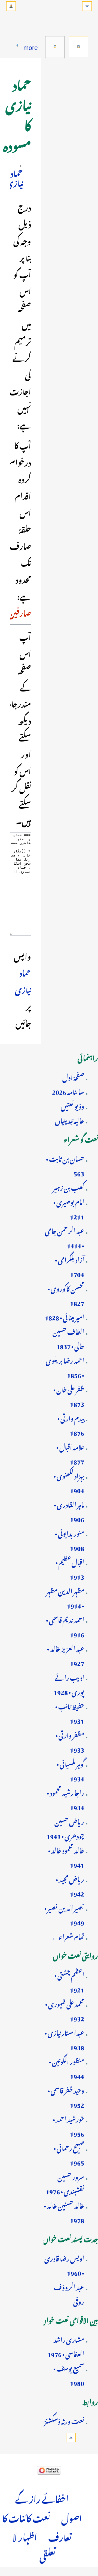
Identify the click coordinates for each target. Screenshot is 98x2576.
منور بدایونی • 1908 (70, 1540)
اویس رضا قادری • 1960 (64, 2265)
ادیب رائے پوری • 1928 (69, 1684)
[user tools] (11, 6)
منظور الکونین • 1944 (67, 2068)
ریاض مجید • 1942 (70, 1885)
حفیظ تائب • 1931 (70, 1713)
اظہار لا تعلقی (34, 2545)
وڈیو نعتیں (72, 1105)
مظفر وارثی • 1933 (70, 1741)
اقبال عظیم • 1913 (70, 1569)
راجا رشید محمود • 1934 (65, 1799)
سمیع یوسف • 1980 (69, 2375)
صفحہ (79, 47)
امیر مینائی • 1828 (65, 1316)
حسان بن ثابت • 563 (65, 1165)
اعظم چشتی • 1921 (69, 1981)
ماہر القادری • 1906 (69, 1511)
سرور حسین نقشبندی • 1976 (65, 2183)
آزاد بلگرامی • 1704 (70, 1266)
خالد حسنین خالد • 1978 (64, 2212)
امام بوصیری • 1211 (69, 1208)
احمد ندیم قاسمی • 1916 (65, 1626)
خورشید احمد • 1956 (68, 2125)
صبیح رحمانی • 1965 (69, 2154)
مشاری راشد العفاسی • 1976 (66, 2346)
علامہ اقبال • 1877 (70, 1453)
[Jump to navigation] (87, 6)
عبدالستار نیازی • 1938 (64, 2039)
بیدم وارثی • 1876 (71, 1424)
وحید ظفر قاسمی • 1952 (66, 2097)
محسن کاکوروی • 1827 (66, 1295)
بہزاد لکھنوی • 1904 (69, 1482)
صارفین (20, 612)
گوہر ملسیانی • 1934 (70, 1770)
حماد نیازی (15, 177)
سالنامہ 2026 (68, 1091)
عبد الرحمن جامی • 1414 (65, 1237)
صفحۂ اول (73, 1076)
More (31, 46)
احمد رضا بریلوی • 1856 (65, 1367)
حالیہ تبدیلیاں (70, 1120)
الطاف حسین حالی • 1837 (68, 1338)
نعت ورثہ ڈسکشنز (64, 2420)
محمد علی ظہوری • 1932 (65, 2010)
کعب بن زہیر (68, 1187)
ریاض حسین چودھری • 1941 (65, 1828)
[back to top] (71, 2438)
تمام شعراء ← (68, 1936)
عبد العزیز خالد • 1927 (66, 1655)
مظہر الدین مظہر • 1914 (65, 1597)
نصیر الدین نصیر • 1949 (64, 1914)
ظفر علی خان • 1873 (69, 1396)
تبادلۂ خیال (55, 47)
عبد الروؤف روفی (69, 2293)
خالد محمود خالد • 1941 (66, 1857)
